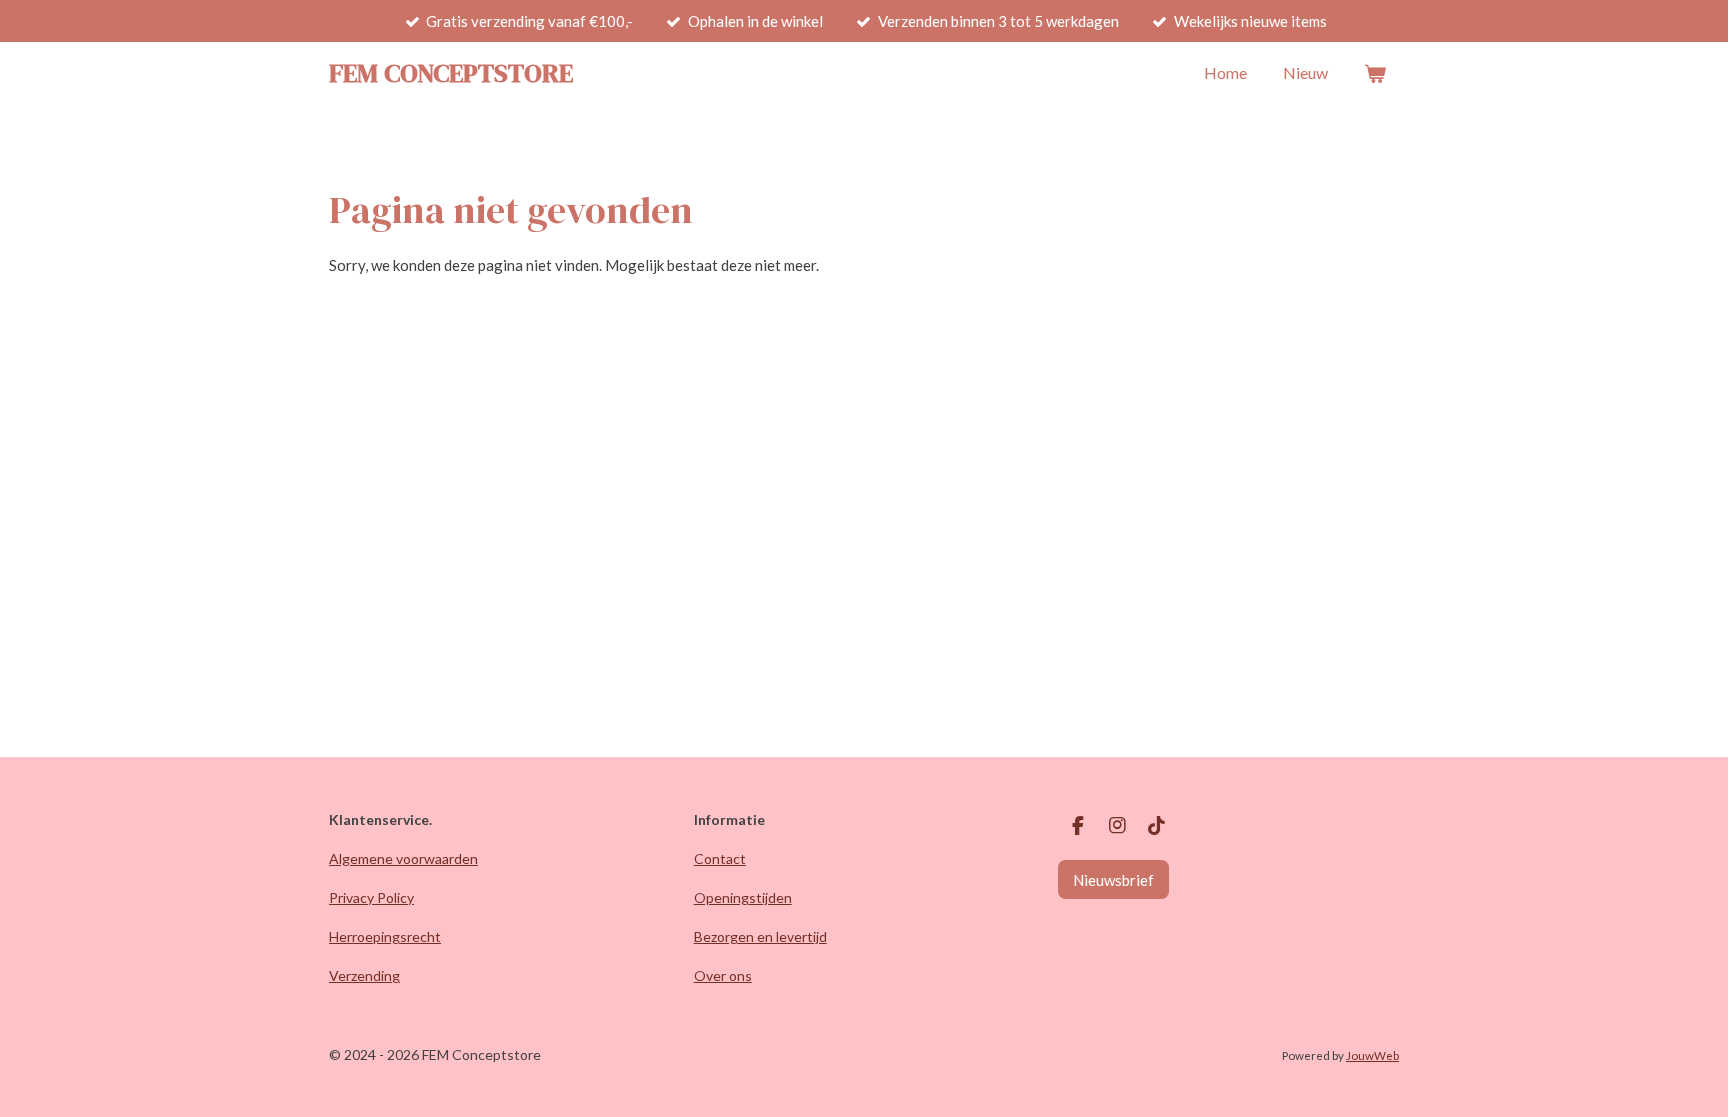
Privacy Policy (371, 897)
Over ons (723, 975)
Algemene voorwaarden (403, 858)
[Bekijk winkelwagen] (1375, 73)
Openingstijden (743, 897)
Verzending (364, 975)
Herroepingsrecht (385, 936)
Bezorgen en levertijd (760, 936)
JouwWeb (1372, 1055)
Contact (720, 858)
